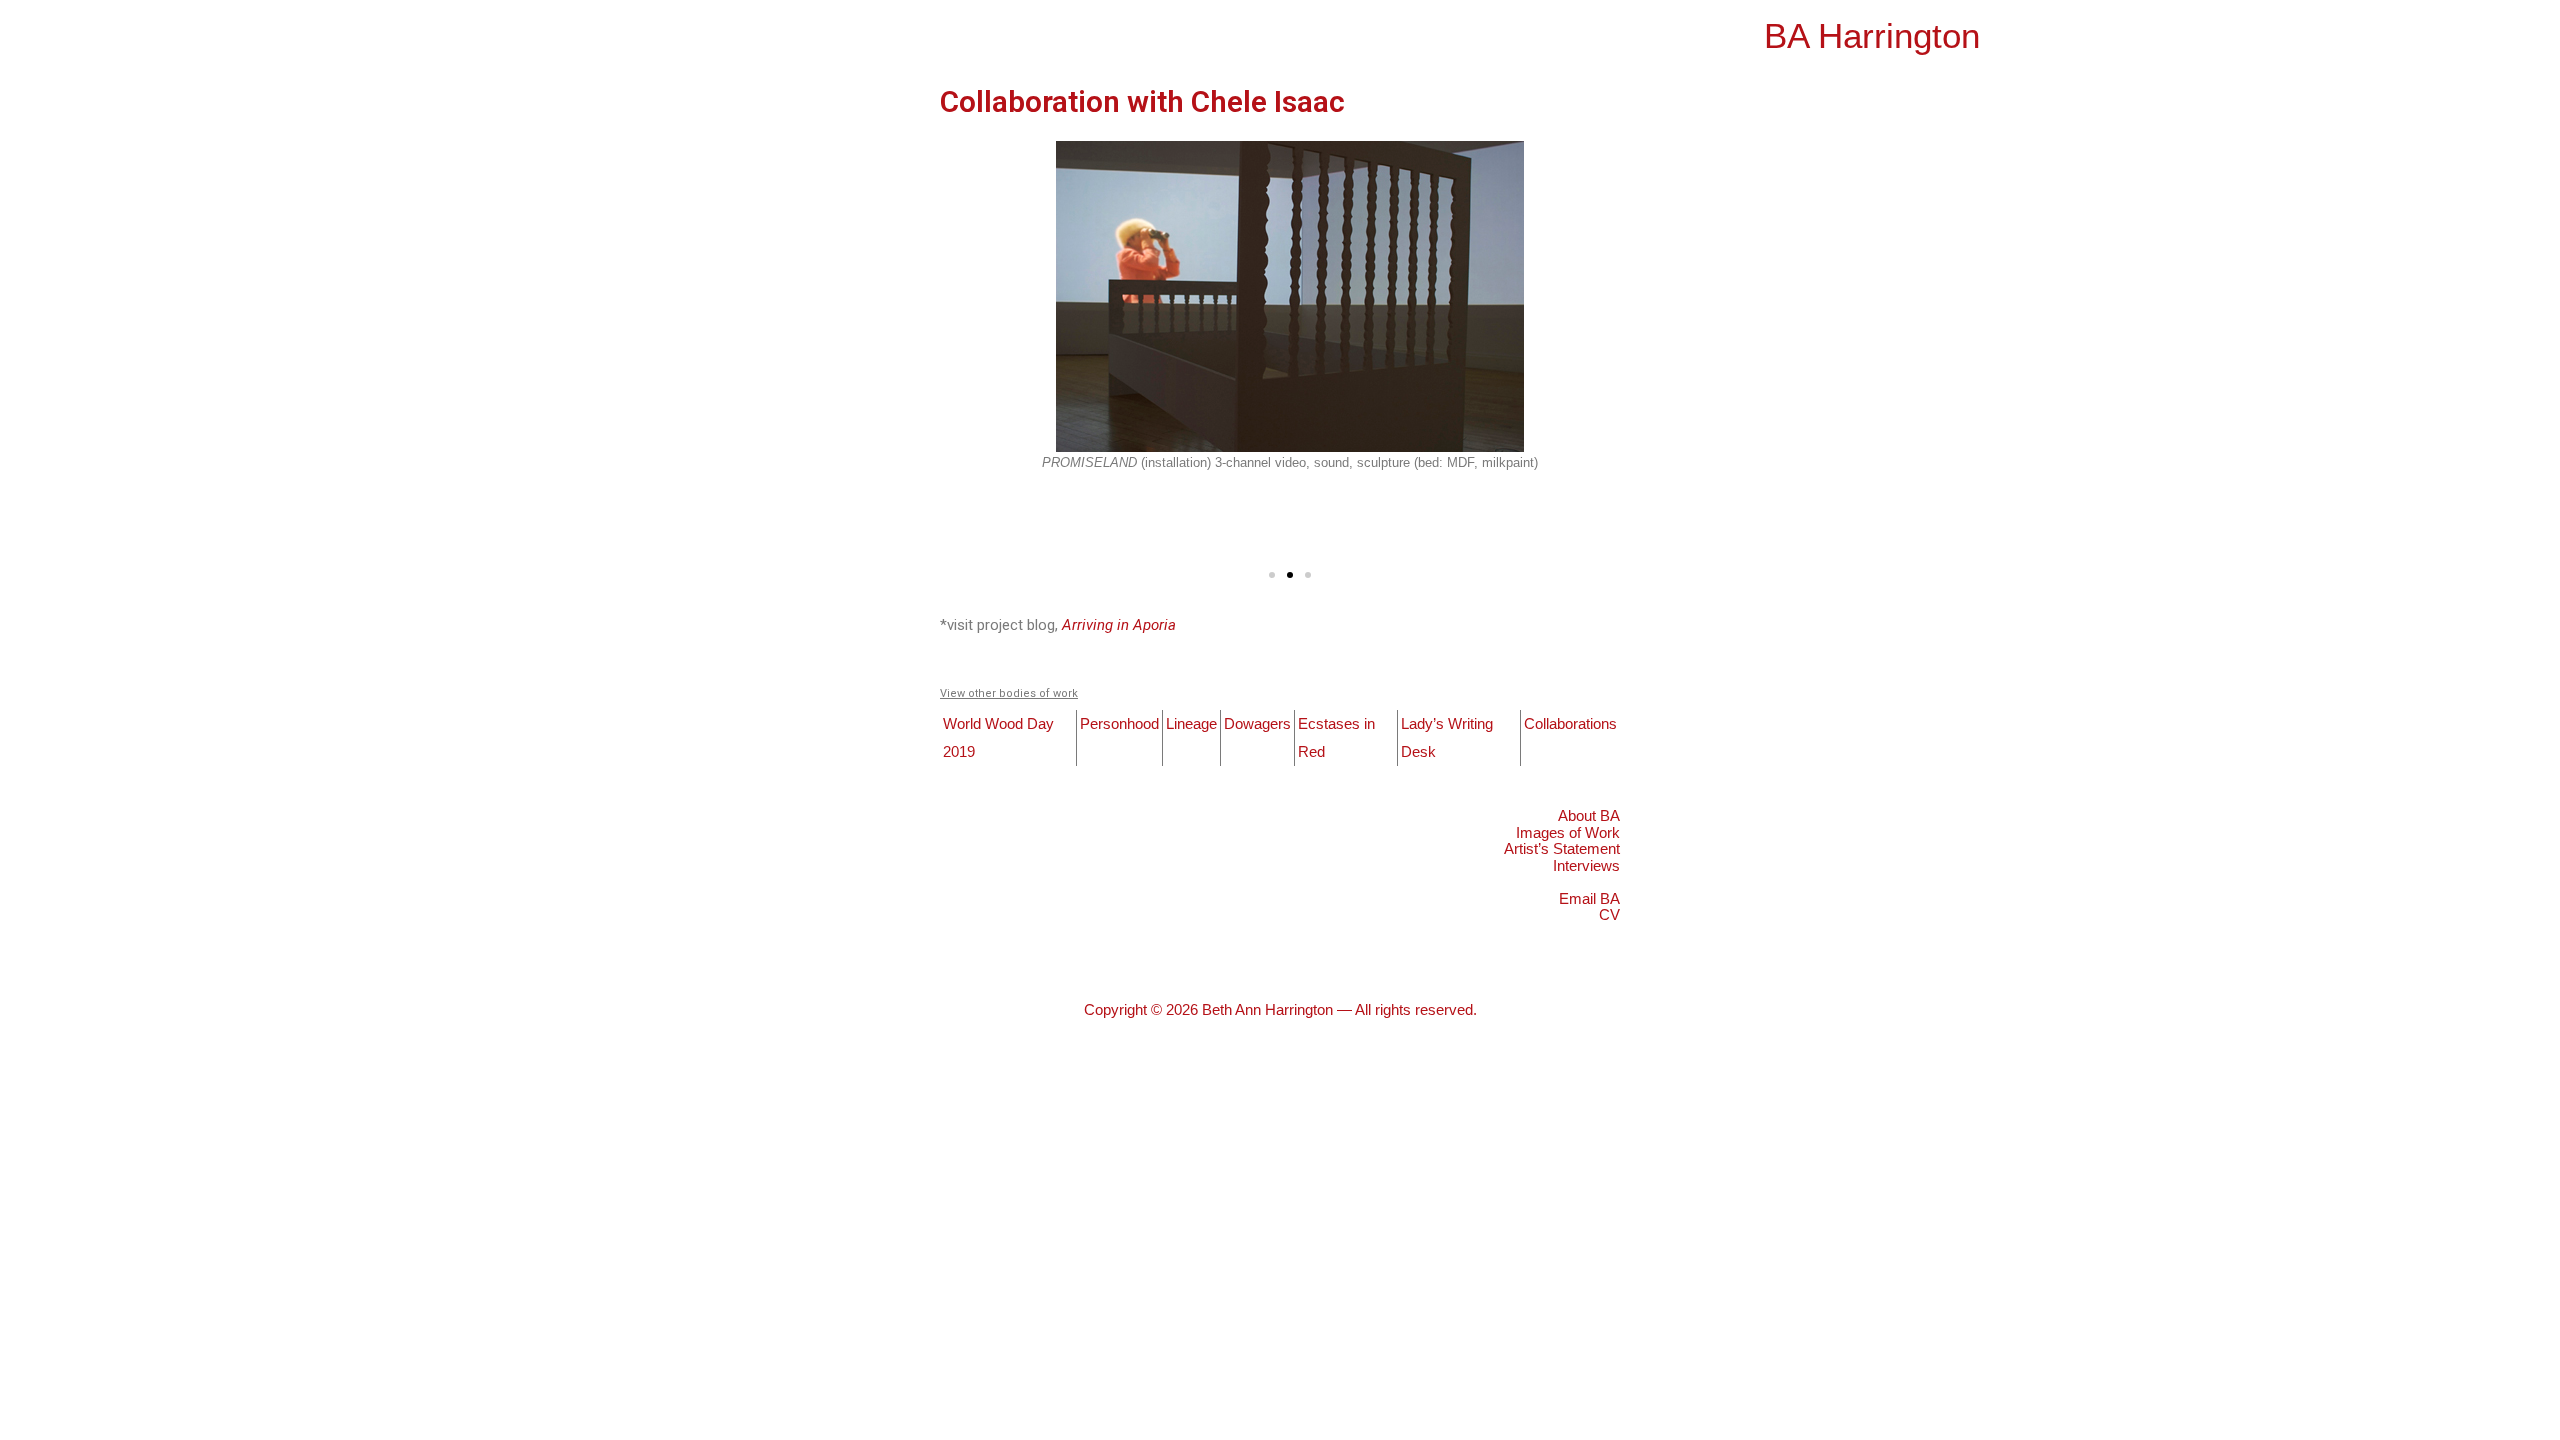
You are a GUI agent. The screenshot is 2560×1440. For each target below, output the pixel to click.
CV (1609, 914)
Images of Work (1568, 832)
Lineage (1191, 723)
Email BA (1589, 898)
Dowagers (1257, 723)
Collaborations (1570, 723)
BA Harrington (1872, 35)
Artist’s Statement (1562, 848)
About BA (1589, 815)
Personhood (1119, 723)
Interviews (1586, 865)
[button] (1272, 575)
